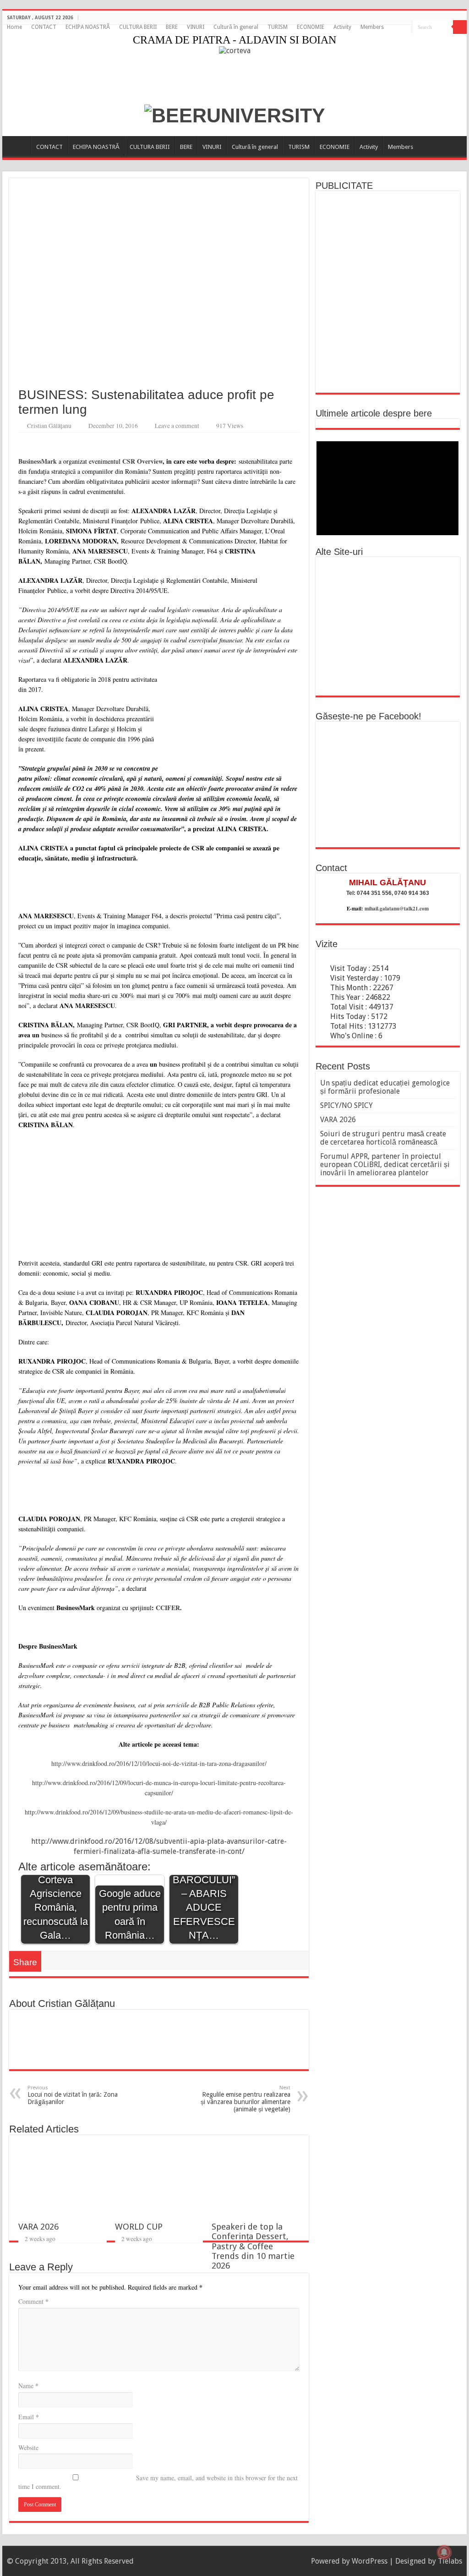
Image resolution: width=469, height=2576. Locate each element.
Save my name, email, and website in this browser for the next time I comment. (158, 2482)
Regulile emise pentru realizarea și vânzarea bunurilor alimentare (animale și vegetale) (245, 2099)
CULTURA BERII (138, 27)
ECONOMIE (311, 27)
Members (372, 27)
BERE (172, 27)
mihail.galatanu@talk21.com (397, 909)
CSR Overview (142, 461)
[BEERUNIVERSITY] (235, 114)
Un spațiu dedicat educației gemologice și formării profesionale (385, 1087)
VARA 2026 (38, 2227)
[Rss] (396, 27)
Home (14, 27)
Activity (342, 27)
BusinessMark (38, 461)
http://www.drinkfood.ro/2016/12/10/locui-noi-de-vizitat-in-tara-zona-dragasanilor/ (159, 1763)
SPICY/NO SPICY (346, 1105)
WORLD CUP (139, 2227)
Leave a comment (177, 426)
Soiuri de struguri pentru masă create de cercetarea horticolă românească (383, 1138)
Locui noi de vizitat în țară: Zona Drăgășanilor (73, 2095)
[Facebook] (405, 27)
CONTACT (44, 27)
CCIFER (168, 1608)
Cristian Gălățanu (49, 426)
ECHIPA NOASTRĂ (88, 27)
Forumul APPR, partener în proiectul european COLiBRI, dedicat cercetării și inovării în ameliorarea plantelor (385, 1165)
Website (28, 2447)
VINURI (196, 27)
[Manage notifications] (444, 2552)
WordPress (370, 2561)
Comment (33, 2301)
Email (29, 2417)
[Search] (460, 27)
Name (28, 2386)
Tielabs (450, 2561)
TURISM (278, 27)
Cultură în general (236, 27)
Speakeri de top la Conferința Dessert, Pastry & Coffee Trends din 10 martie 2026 (253, 2246)
